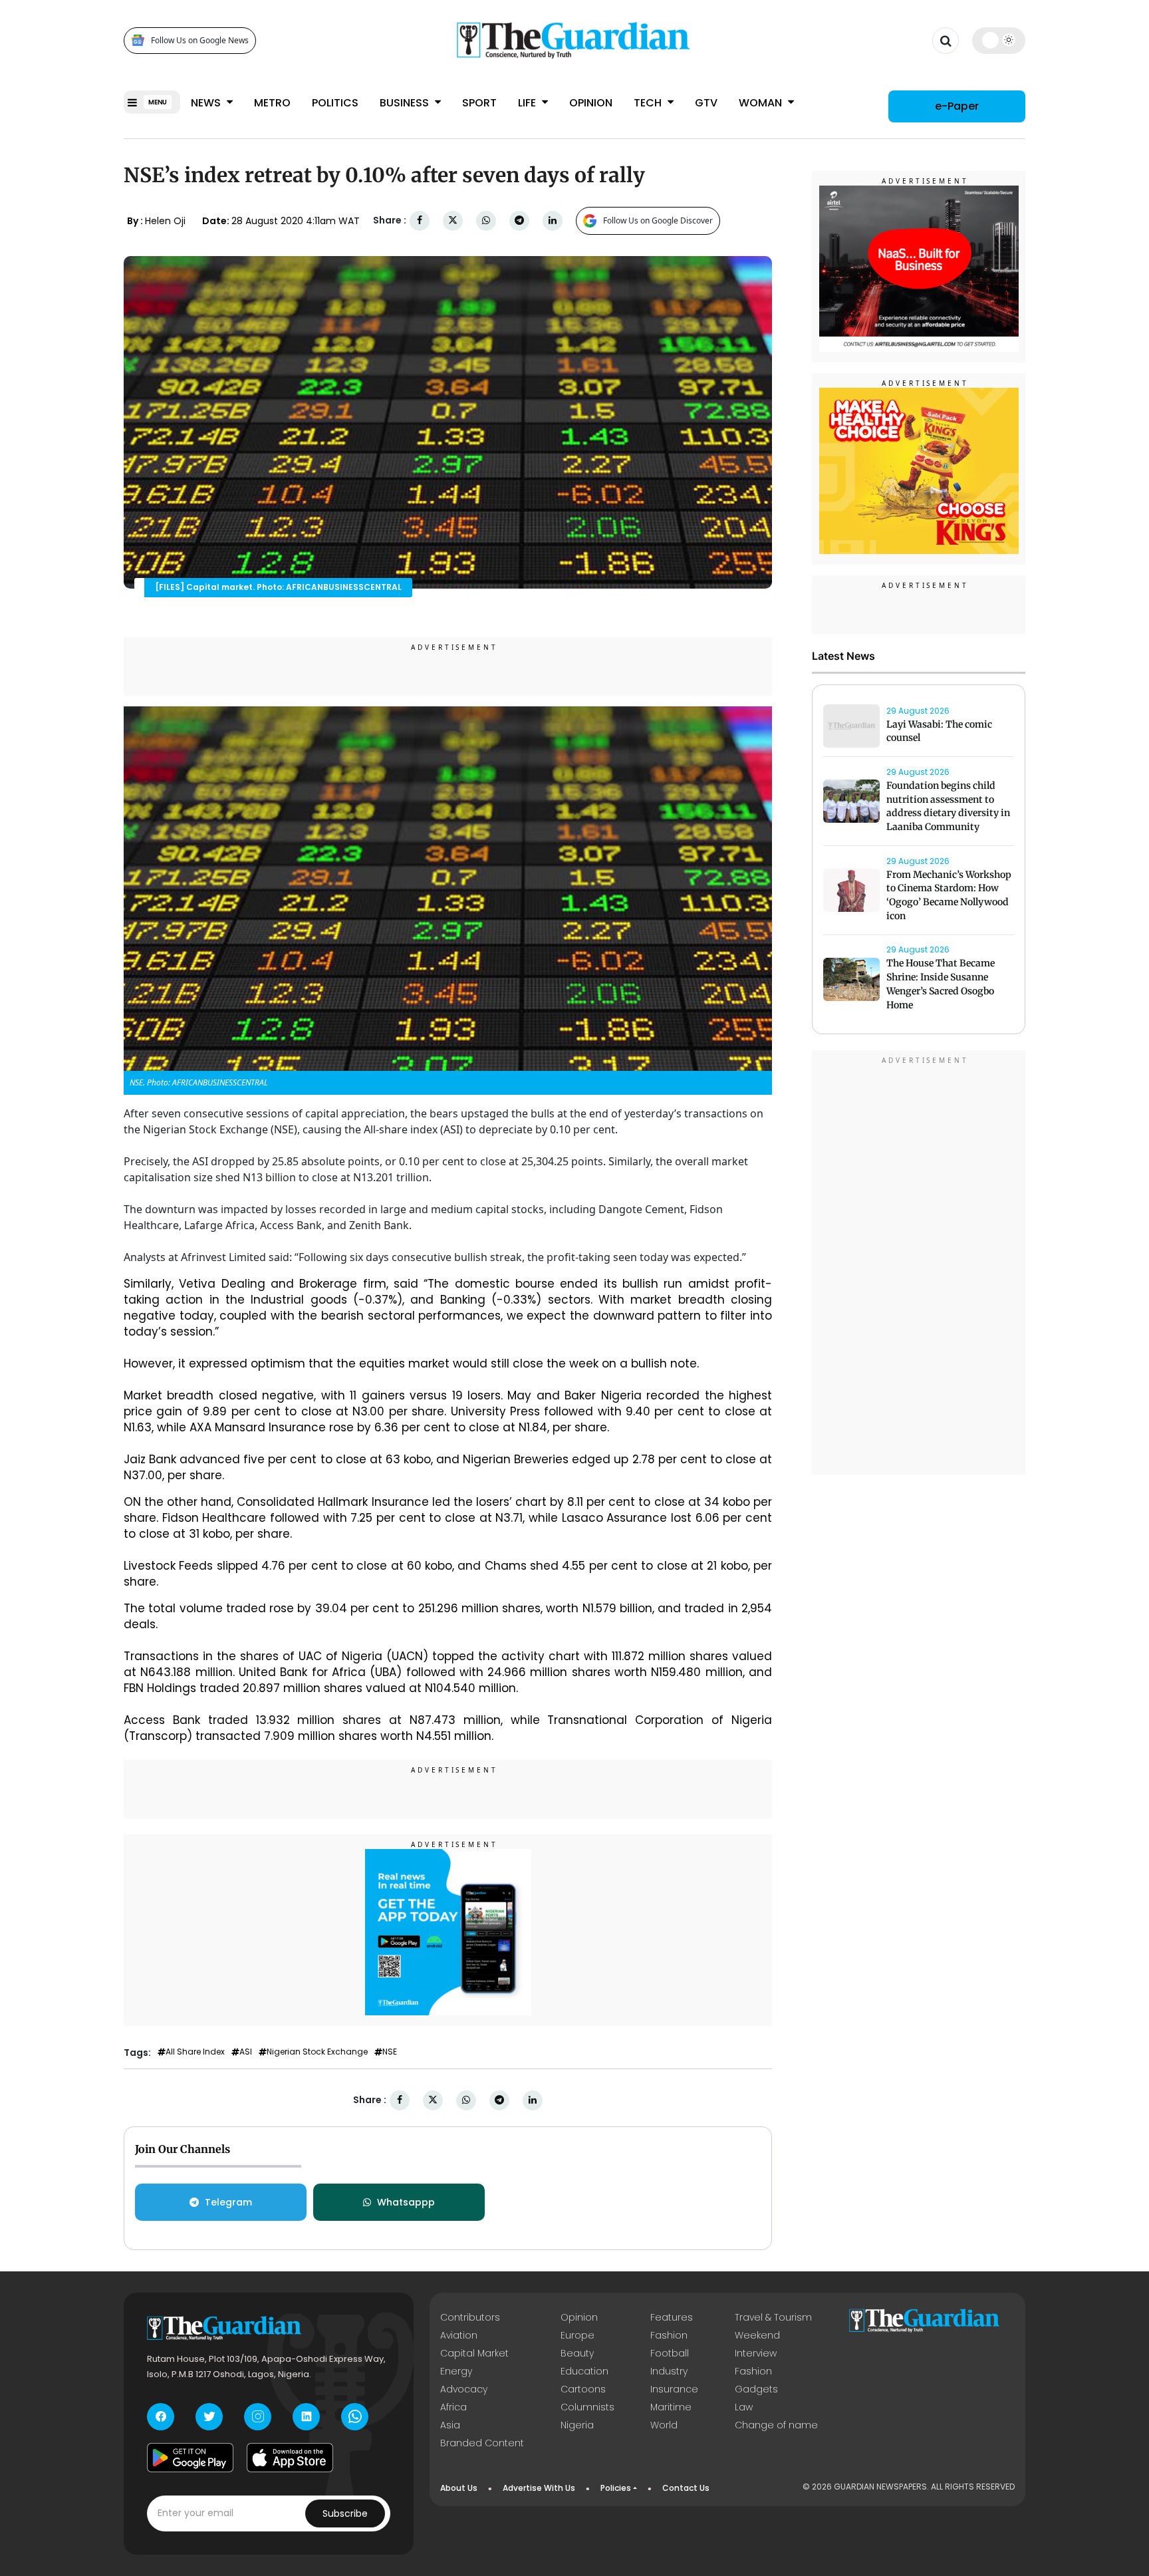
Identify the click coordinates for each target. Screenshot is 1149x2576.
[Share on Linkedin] (553, 220)
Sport (479, 103)
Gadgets (756, 2389)
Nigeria (577, 2425)
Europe (577, 2335)
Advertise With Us (539, 2488)
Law (744, 2407)
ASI (246, 2052)
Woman (762, 103)
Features (672, 2317)
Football (670, 2353)
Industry (669, 2371)
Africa (453, 2407)
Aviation (459, 2335)
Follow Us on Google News (200, 40)
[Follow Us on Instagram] (258, 2417)
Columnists (587, 2407)
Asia (450, 2425)
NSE (390, 2052)
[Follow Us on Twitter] (209, 2417)
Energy (456, 2371)
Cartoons (583, 2389)
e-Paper (957, 106)
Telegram (228, 2202)
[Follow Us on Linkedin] (306, 2417)
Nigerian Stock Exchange (317, 2052)
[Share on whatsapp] (486, 220)
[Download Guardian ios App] (290, 2458)
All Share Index (195, 2052)
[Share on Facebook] (420, 220)
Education (584, 2371)
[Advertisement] (919, 1265)
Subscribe (345, 2513)
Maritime (671, 2407)
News (207, 103)
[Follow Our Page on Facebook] (161, 2417)
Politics (335, 103)
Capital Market (474, 2353)
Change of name (776, 2425)
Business (406, 103)
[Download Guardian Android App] (190, 2458)
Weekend (757, 2335)
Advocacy (464, 2389)
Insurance (674, 2389)
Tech (649, 103)
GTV (706, 103)
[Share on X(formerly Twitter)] (453, 220)
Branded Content (482, 2443)
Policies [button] (616, 2488)
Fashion (669, 2335)
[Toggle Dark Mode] (999, 40)
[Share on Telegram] (519, 220)
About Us (459, 2488)
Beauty (577, 2353)
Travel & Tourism (773, 2317)
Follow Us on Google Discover (658, 220)
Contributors (470, 2317)
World (664, 2425)
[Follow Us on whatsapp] (355, 2417)
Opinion (591, 103)
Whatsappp (406, 2202)
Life (528, 103)
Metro (272, 103)
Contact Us (686, 2488)
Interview (756, 2353)
